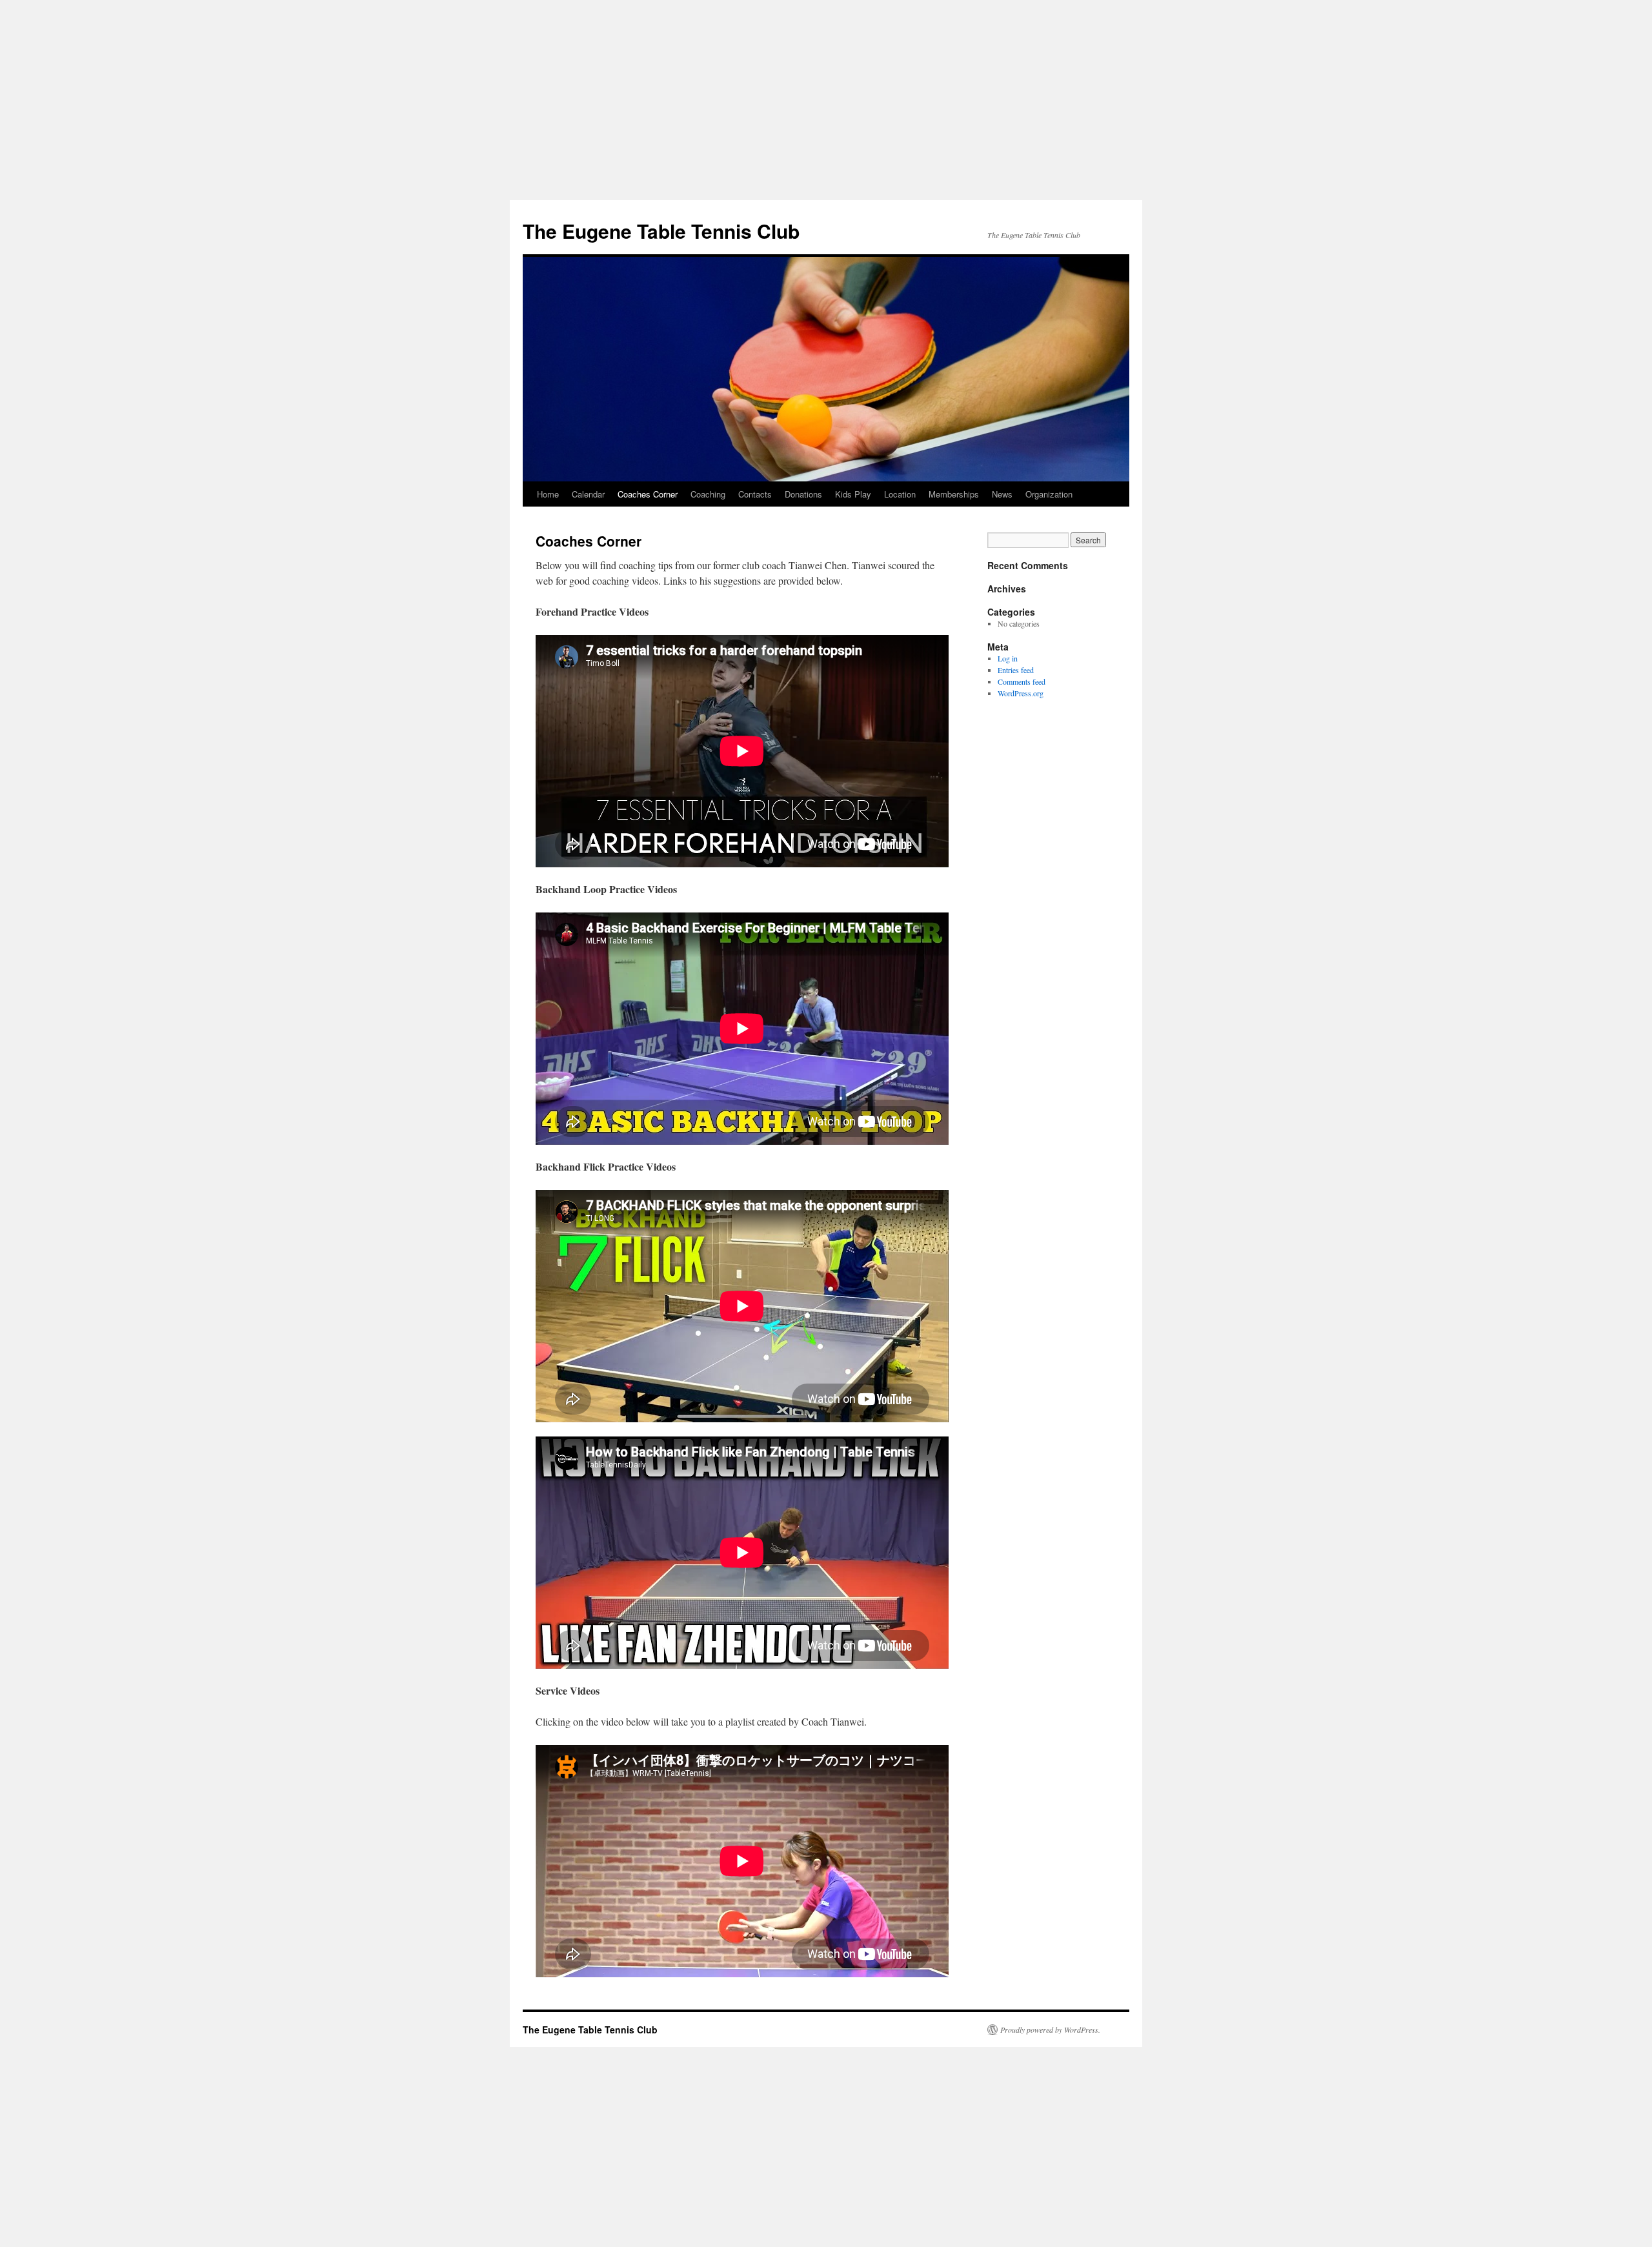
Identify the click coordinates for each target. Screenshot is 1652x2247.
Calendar (588, 494)
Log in (1008, 658)
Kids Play (853, 494)
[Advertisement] (826, 97)
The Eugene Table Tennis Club (661, 231)
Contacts (755, 494)
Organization (1049, 494)
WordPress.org (1021, 693)
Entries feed (1016, 670)
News (1002, 494)
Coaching (708, 494)
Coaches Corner (648, 494)
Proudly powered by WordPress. (1050, 2030)
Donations (803, 494)
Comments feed (1022, 681)
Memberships (954, 494)
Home (548, 494)
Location (900, 494)
